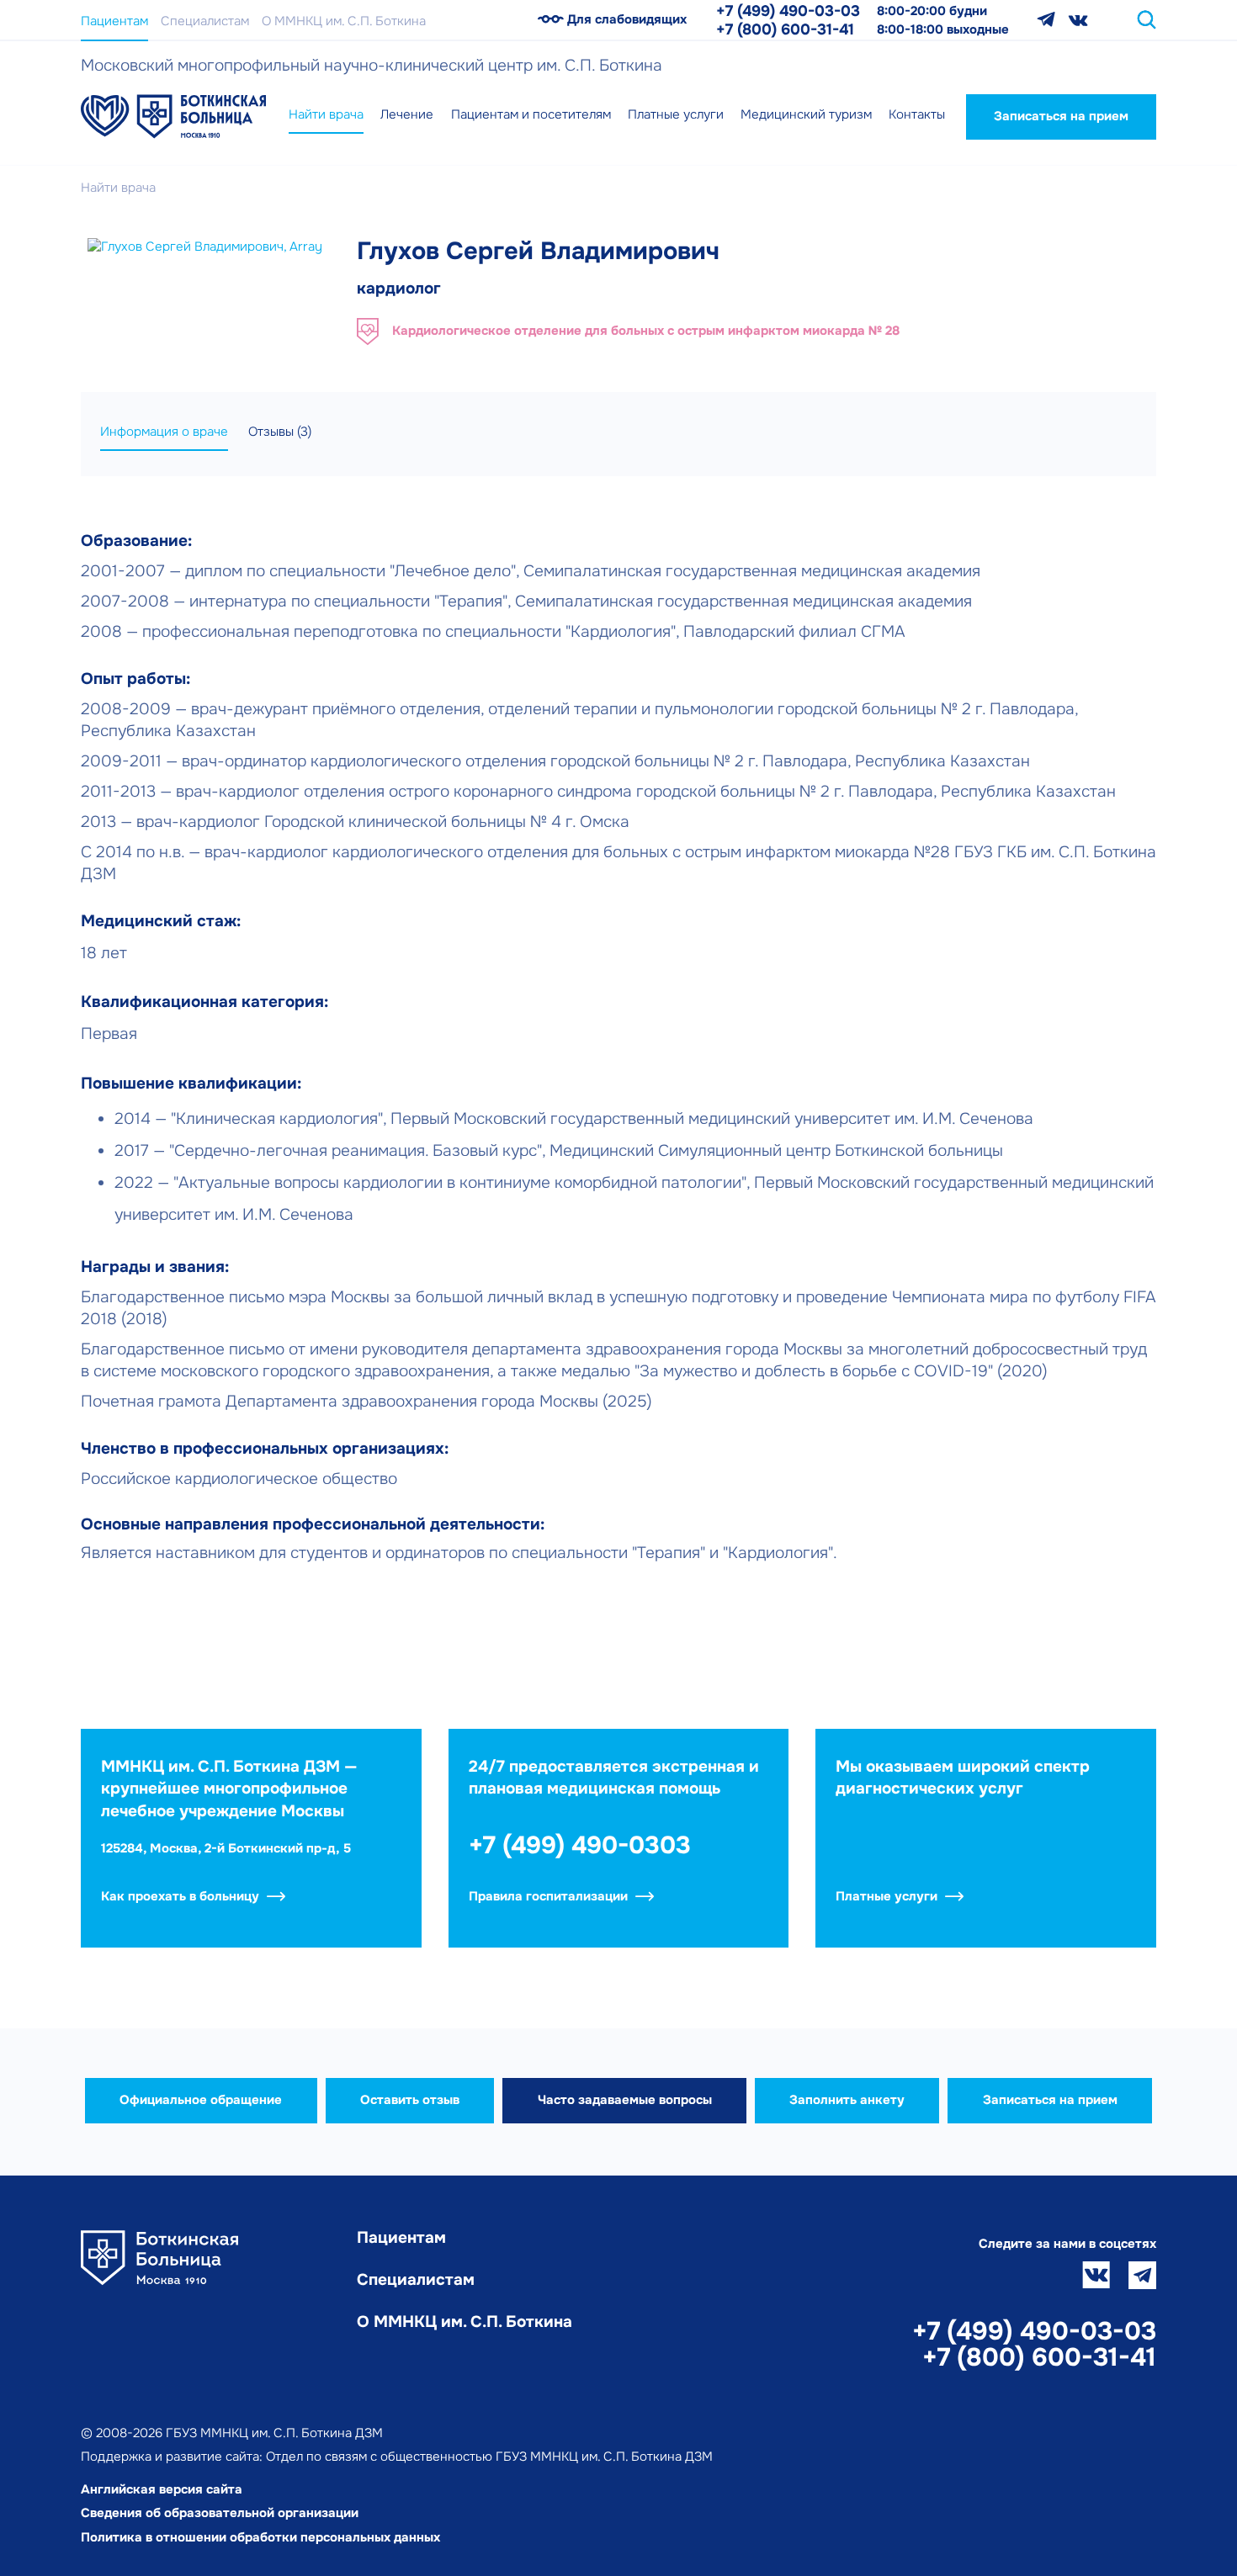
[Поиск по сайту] (1147, 20)
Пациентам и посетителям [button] (531, 114)
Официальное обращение (201, 2100)
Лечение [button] (407, 114)
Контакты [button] (917, 114)
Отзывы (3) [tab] (280, 432)
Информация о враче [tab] (164, 432)
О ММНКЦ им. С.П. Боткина (344, 21)
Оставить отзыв (410, 2100)
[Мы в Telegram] (1046, 20)
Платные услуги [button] (676, 114)
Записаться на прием (1061, 116)
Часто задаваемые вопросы (625, 2100)
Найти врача (326, 114)
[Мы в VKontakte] (1078, 20)
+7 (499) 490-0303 (580, 1845)
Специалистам (205, 21)
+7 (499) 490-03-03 (788, 11)
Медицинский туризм (806, 114)
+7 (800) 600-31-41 (785, 29)
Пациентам (114, 21)
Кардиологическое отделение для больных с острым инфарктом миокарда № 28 (646, 331)
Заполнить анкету (847, 2100)
